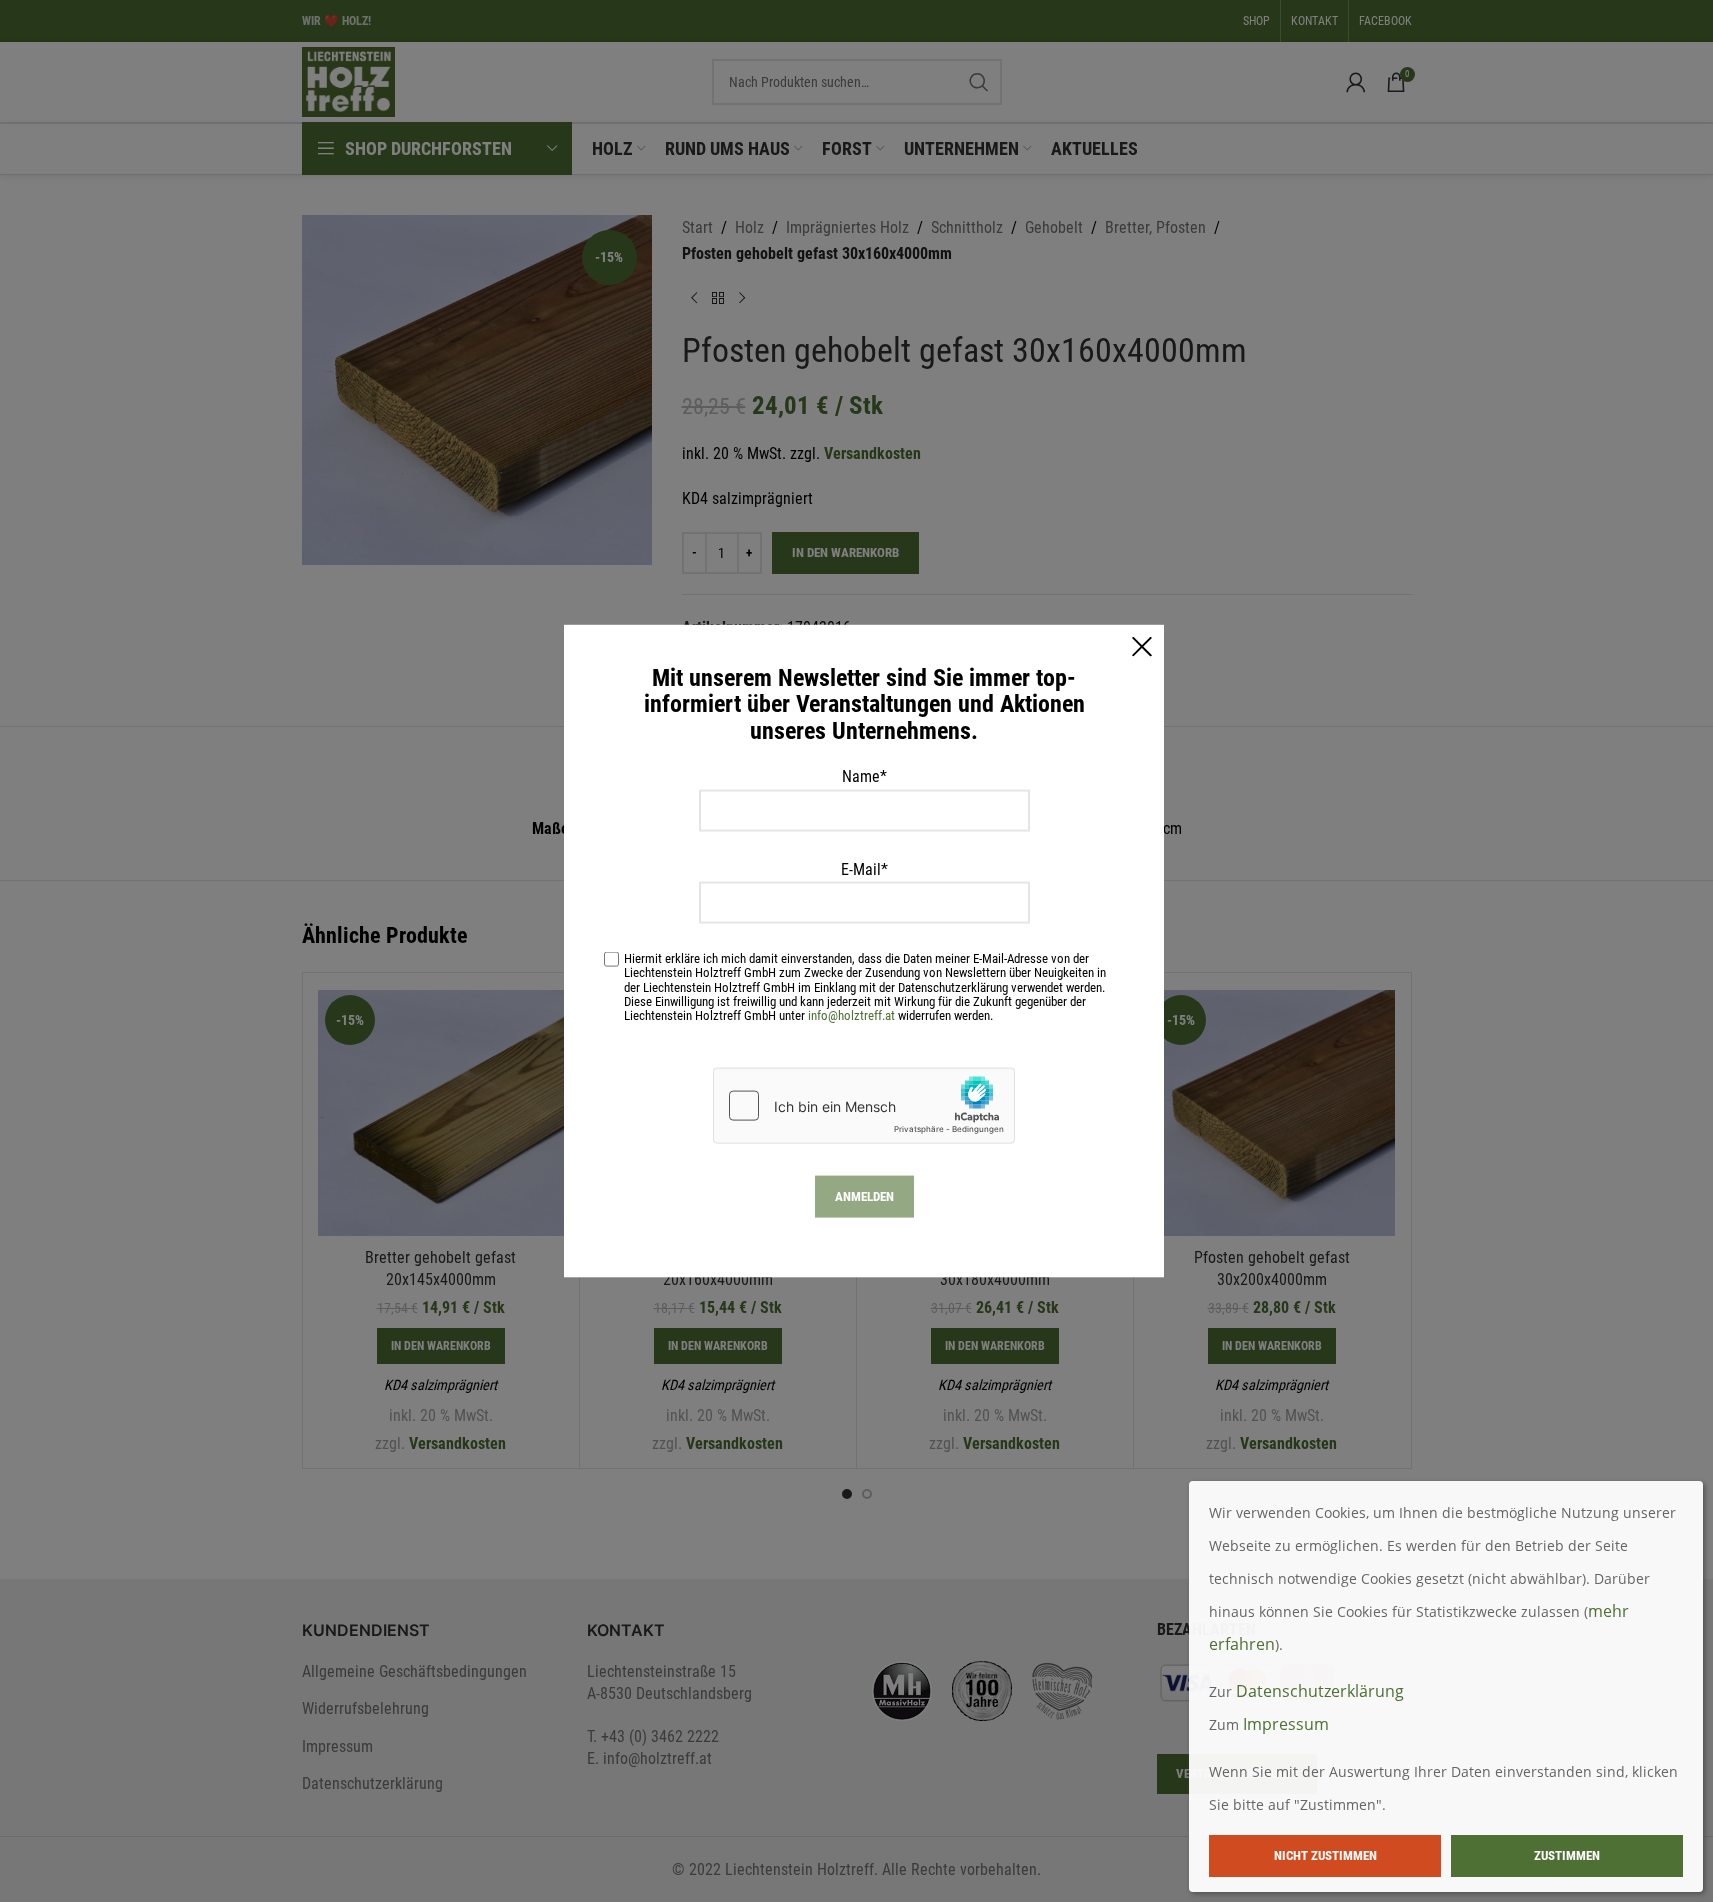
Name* (864, 776)
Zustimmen (1567, 1855)
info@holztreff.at (851, 1014)
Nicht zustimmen (1325, 1855)
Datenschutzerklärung (1320, 1691)
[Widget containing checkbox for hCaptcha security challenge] (864, 1105)
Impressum (1286, 1724)
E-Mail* (864, 868)
